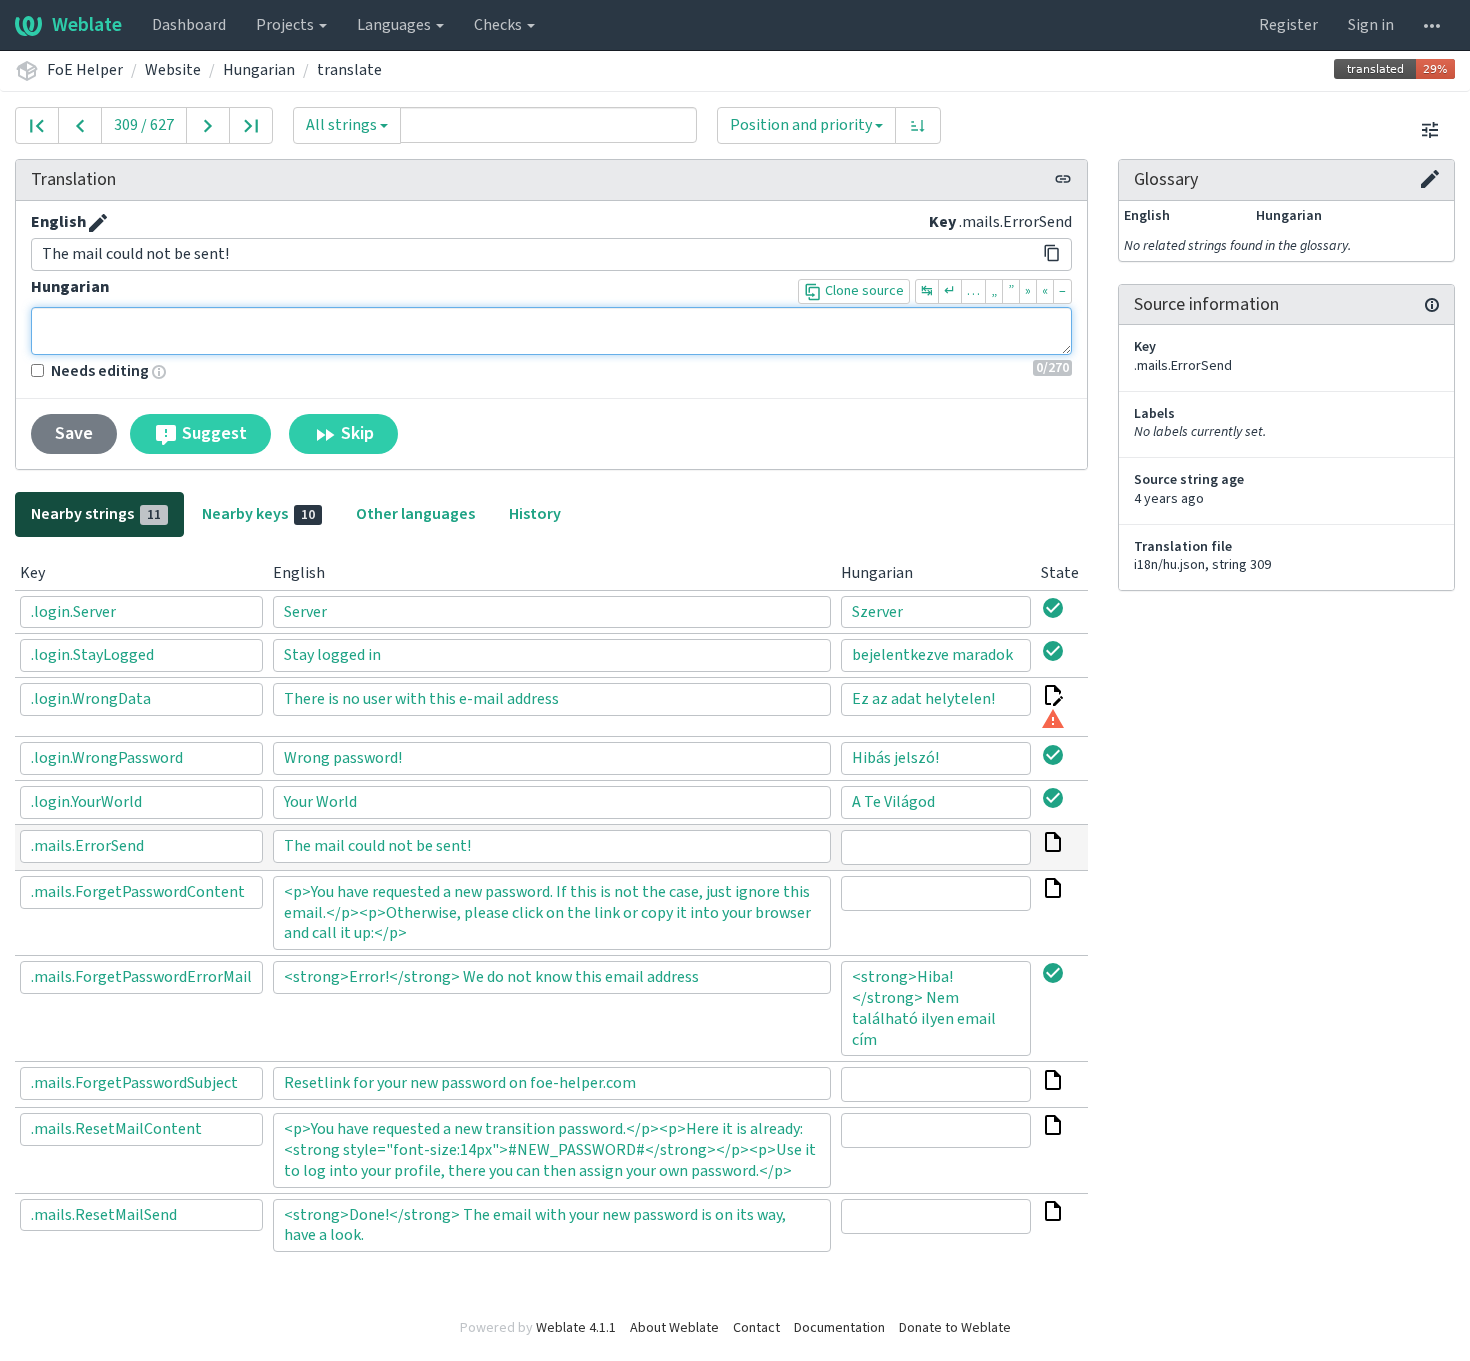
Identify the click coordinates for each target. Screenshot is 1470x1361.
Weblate (87, 25)
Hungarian (259, 70)
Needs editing (100, 371)
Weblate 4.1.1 (576, 1328)
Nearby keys (258, 514)
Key (942, 222)
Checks (499, 25)
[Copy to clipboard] (1052, 253)
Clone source (863, 291)
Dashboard (189, 25)
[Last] (251, 125)
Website (173, 70)
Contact (756, 1328)
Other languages (415, 514)
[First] (37, 125)
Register (1288, 25)
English (58, 222)
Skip (355, 433)
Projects (286, 25)
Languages (395, 25)
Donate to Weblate (955, 1328)
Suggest (212, 433)
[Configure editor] (1430, 129)
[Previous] (80, 125)
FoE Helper (85, 70)
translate (349, 70)
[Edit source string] (98, 223)
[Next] (208, 125)
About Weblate (674, 1328)
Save (74, 433)
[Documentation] (1432, 305)
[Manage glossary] (1430, 179)
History (535, 514)
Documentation (839, 1328)
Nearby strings (96, 514)
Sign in (1371, 25)
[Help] (1432, 25)
